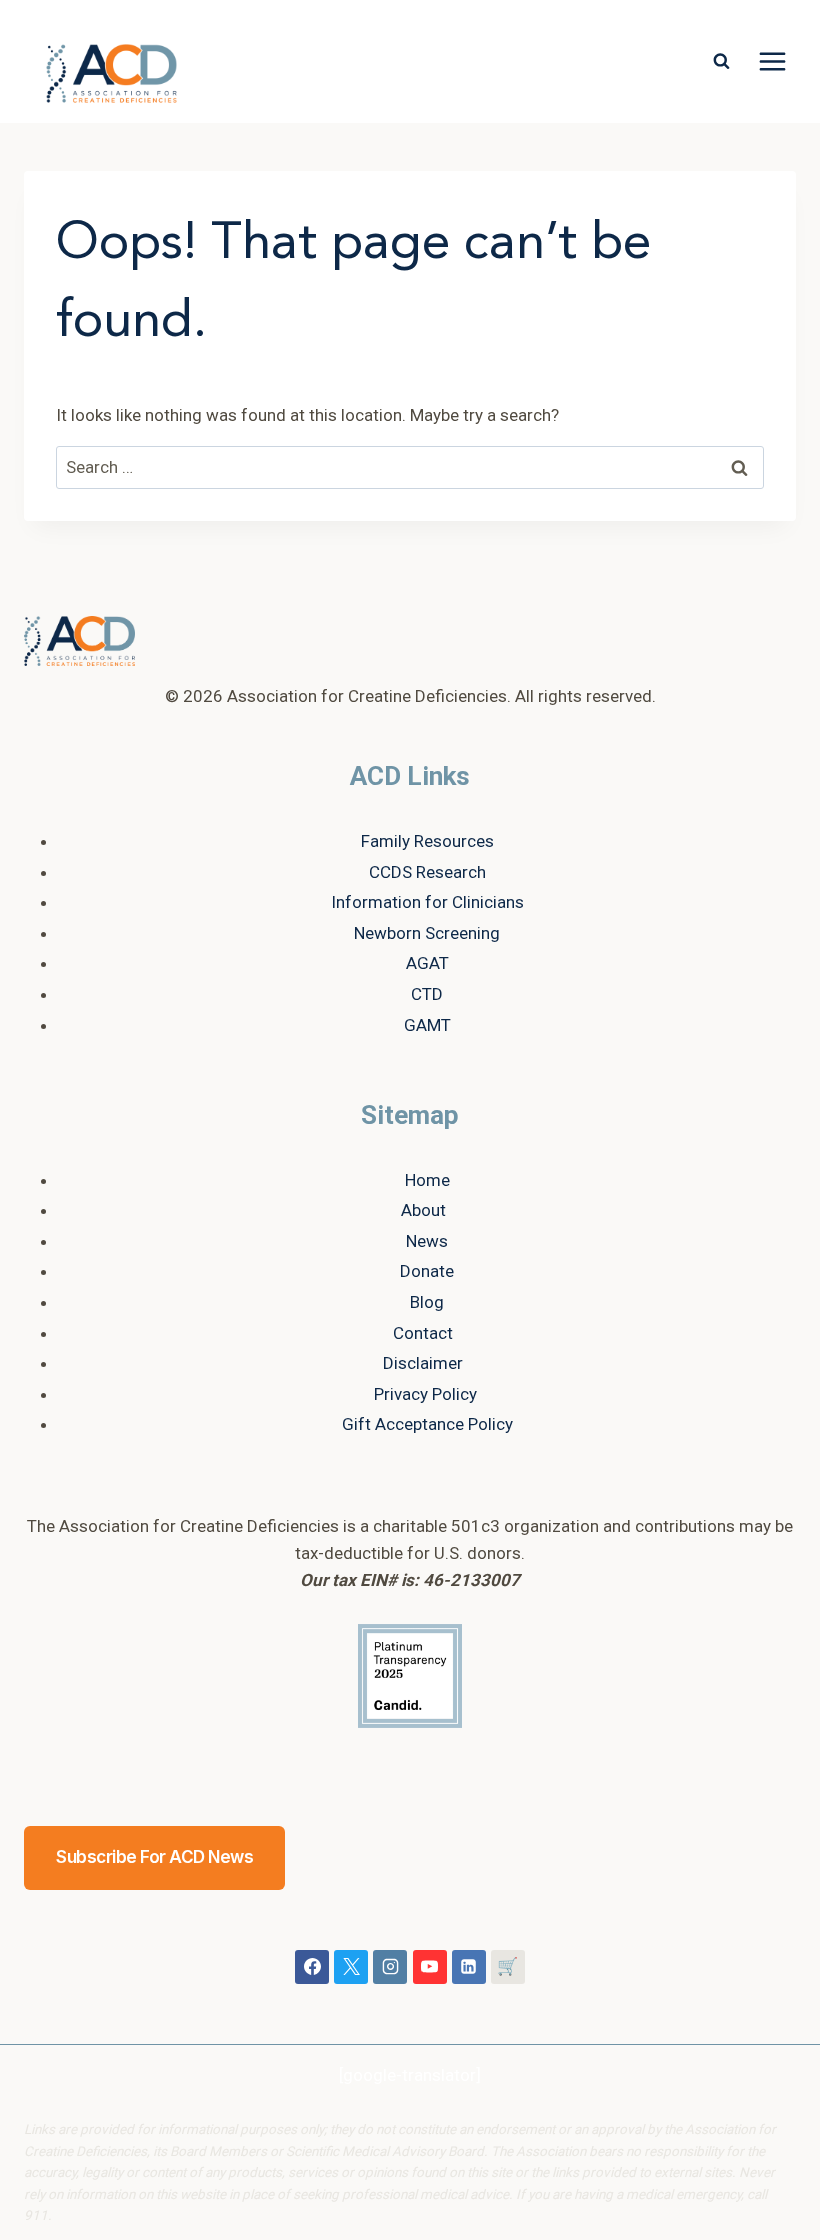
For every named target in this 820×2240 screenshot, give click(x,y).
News (427, 1241)
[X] (351, 1967)
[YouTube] (430, 1967)
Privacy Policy (425, 1394)
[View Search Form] (721, 62)
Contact (423, 1333)
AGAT (427, 963)
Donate (427, 1271)
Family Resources (427, 841)
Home (427, 1180)
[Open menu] (772, 62)
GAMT (427, 1025)
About (423, 1210)
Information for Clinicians (427, 902)
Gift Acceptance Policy (427, 1424)
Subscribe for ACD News (154, 1857)
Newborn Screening (427, 933)
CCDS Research (427, 872)
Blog (427, 1302)
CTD (427, 994)
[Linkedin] (469, 1967)
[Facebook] (312, 1967)
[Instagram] (390, 1967)
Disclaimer (423, 1363)
